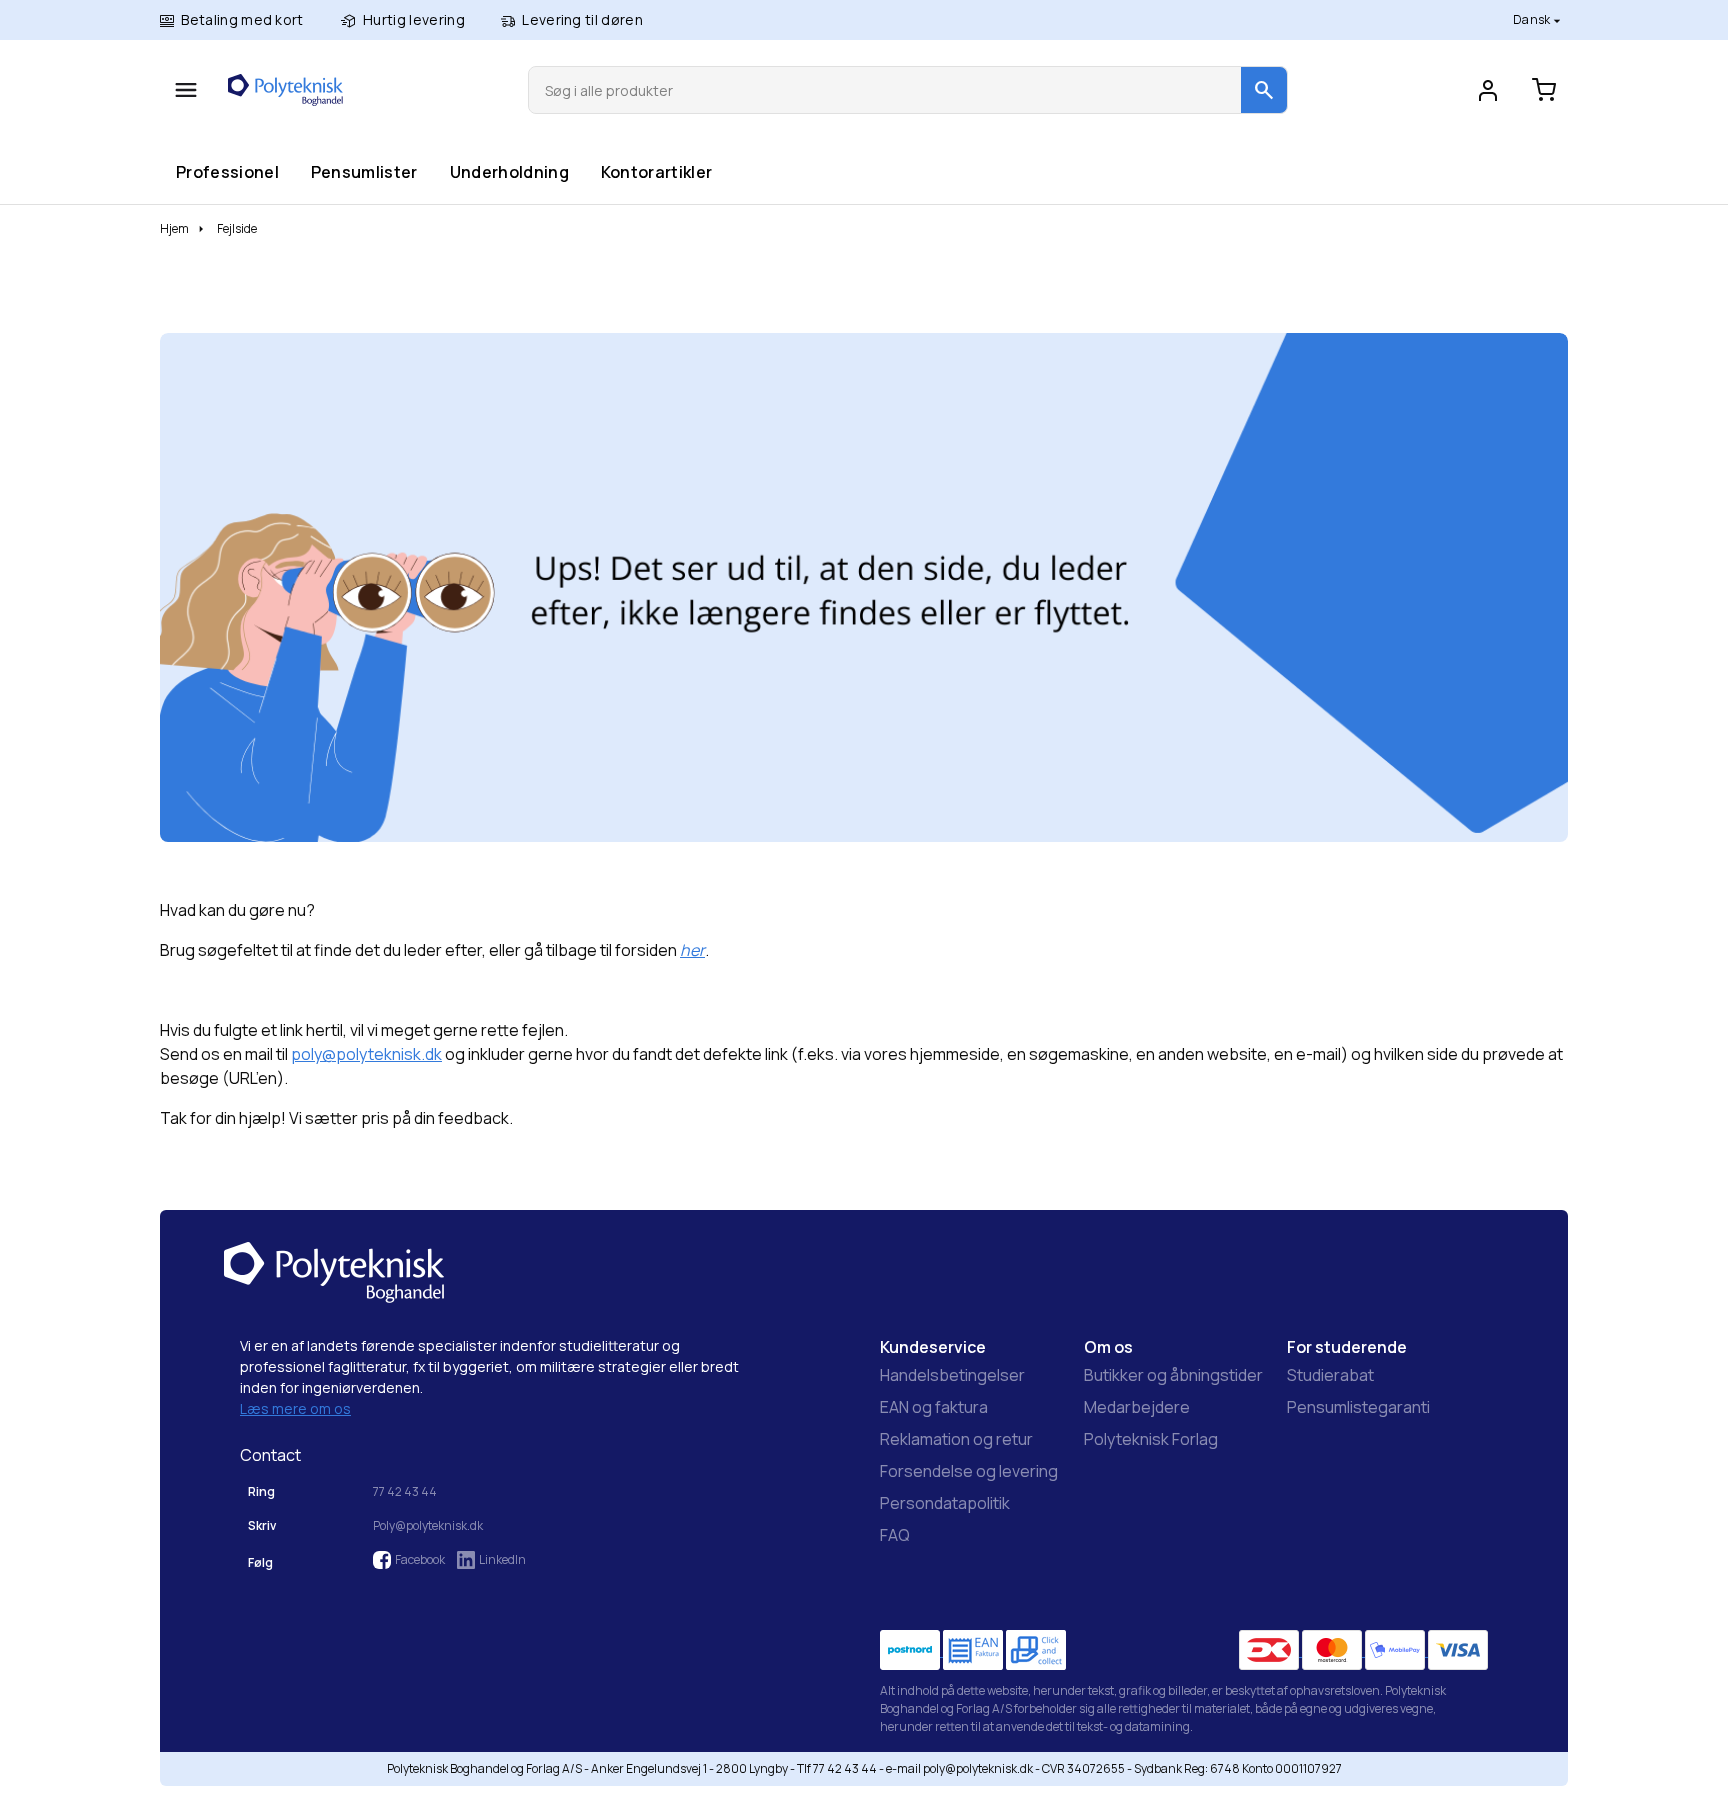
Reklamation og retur (956, 1439)
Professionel (227, 171)
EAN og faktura (934, 1407)
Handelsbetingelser (952, 1375)
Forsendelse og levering (969, 1471)
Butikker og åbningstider (1173, 1375)
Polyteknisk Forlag (1151, 1439)
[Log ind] (1488, 90)
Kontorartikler (656, 171)
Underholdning (509, 171)
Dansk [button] (1533, 19)
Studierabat (1330, 1375)
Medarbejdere (1137, 1407)
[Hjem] (285, 90)
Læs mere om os (295, 1408)
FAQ (895, 1535)
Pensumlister (364, 171)
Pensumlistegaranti (1358, 1407)
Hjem (174, 228)
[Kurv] (1544, 90)
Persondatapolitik (945, 1503)
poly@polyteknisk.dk (366, 1054)
